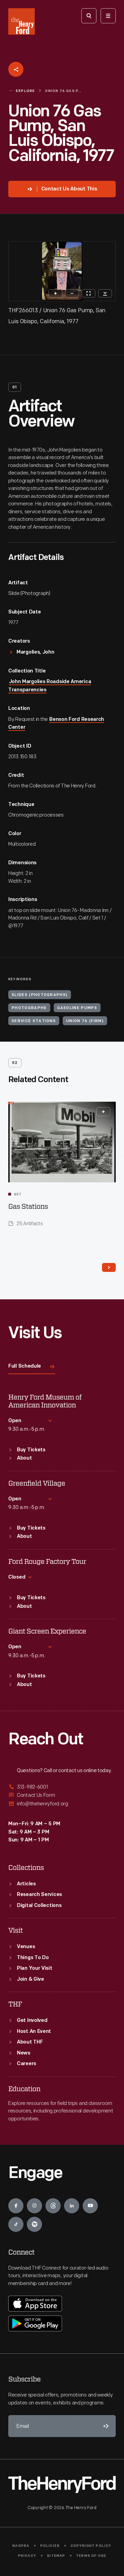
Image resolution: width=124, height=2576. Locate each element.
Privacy (27, 2556)
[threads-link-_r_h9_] (53, 2206)
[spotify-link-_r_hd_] (34, 2224)
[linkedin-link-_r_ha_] (72, 2206)
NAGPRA (21, 2546)
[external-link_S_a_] (62, 1787)
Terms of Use (91, 2556)
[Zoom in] (55, 293)
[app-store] (35, 2304)
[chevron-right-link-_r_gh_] (109, 1267)
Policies (50, 2546)
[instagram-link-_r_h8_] (34, 2206)
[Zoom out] (72, 293)
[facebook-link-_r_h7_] (16, 2206)
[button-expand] (103, 1112)
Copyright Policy (91, 2546)
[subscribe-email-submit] (105, 2426)
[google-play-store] (35, 2323)
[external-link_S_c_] (62, 1804)
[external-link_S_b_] (62, 1795)
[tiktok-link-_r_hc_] (16, 2224)
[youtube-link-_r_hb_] (90, 2206)
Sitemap (56, 2556)
